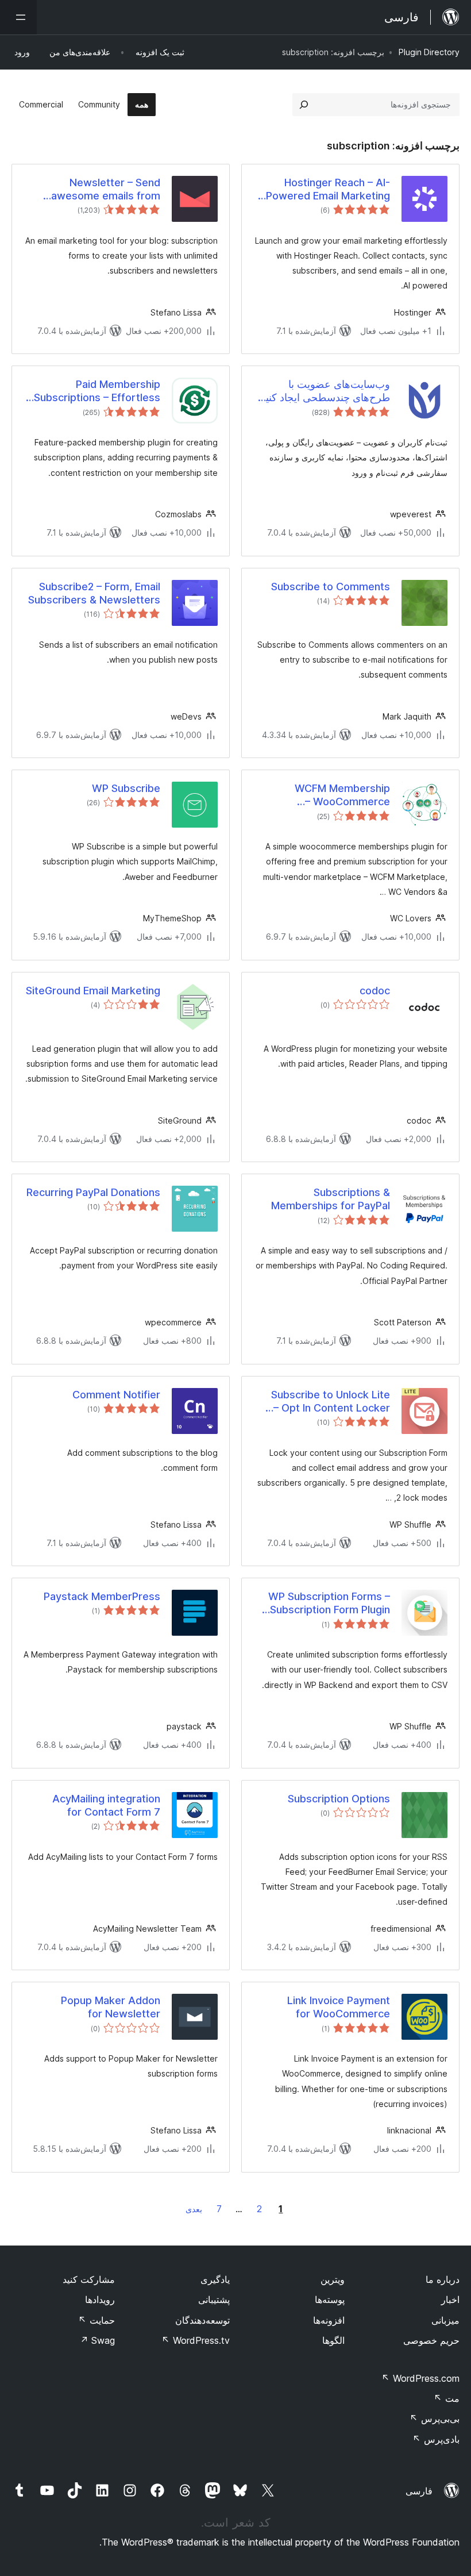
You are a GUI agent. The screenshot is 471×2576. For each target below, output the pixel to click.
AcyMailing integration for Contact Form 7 (106, 1805)
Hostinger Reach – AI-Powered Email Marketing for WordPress (328, 190)
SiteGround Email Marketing (93, 991)
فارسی (419, 2491)
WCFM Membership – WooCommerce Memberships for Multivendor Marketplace (329, 795)
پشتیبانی (214, 2300)
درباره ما (443, 2279)
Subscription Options (339, 1799)
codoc (375, 991)
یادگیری (215, 2279)
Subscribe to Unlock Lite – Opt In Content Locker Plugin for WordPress (331, 1402)
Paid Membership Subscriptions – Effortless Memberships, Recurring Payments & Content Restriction (97, 391)
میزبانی (445, 2320)
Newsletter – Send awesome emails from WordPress (106, 190)
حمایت (96, 2320)
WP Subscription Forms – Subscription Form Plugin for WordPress (329, 1604)
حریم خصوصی (431, 2340)
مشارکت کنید (89, 2279)
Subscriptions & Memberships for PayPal (331, 1199)
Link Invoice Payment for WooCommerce (339, 2007)
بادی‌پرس (436, 2439)
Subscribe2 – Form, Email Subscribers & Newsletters (94, 593)
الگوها (333, 2340)
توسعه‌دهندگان (202, 2320)
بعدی (194, 2209)
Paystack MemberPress (102, 1596)
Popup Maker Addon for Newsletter (111, 2007)
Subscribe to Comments (331, 587)
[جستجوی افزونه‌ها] (304, 105)
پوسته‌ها (330, 2300)
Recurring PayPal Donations (93, 1192)
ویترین (333, 2279)
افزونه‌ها (329, 2320)
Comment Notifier (116, 1395)
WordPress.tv (196, 2340)
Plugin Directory (429, 52)
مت (447, 2398)
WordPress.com (420, 2378)
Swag (97, 2340)
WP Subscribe (126, 788)
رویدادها (100, 2300)
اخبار (450, 2300)
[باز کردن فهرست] (18, 17)
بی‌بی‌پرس (435, 2419)
